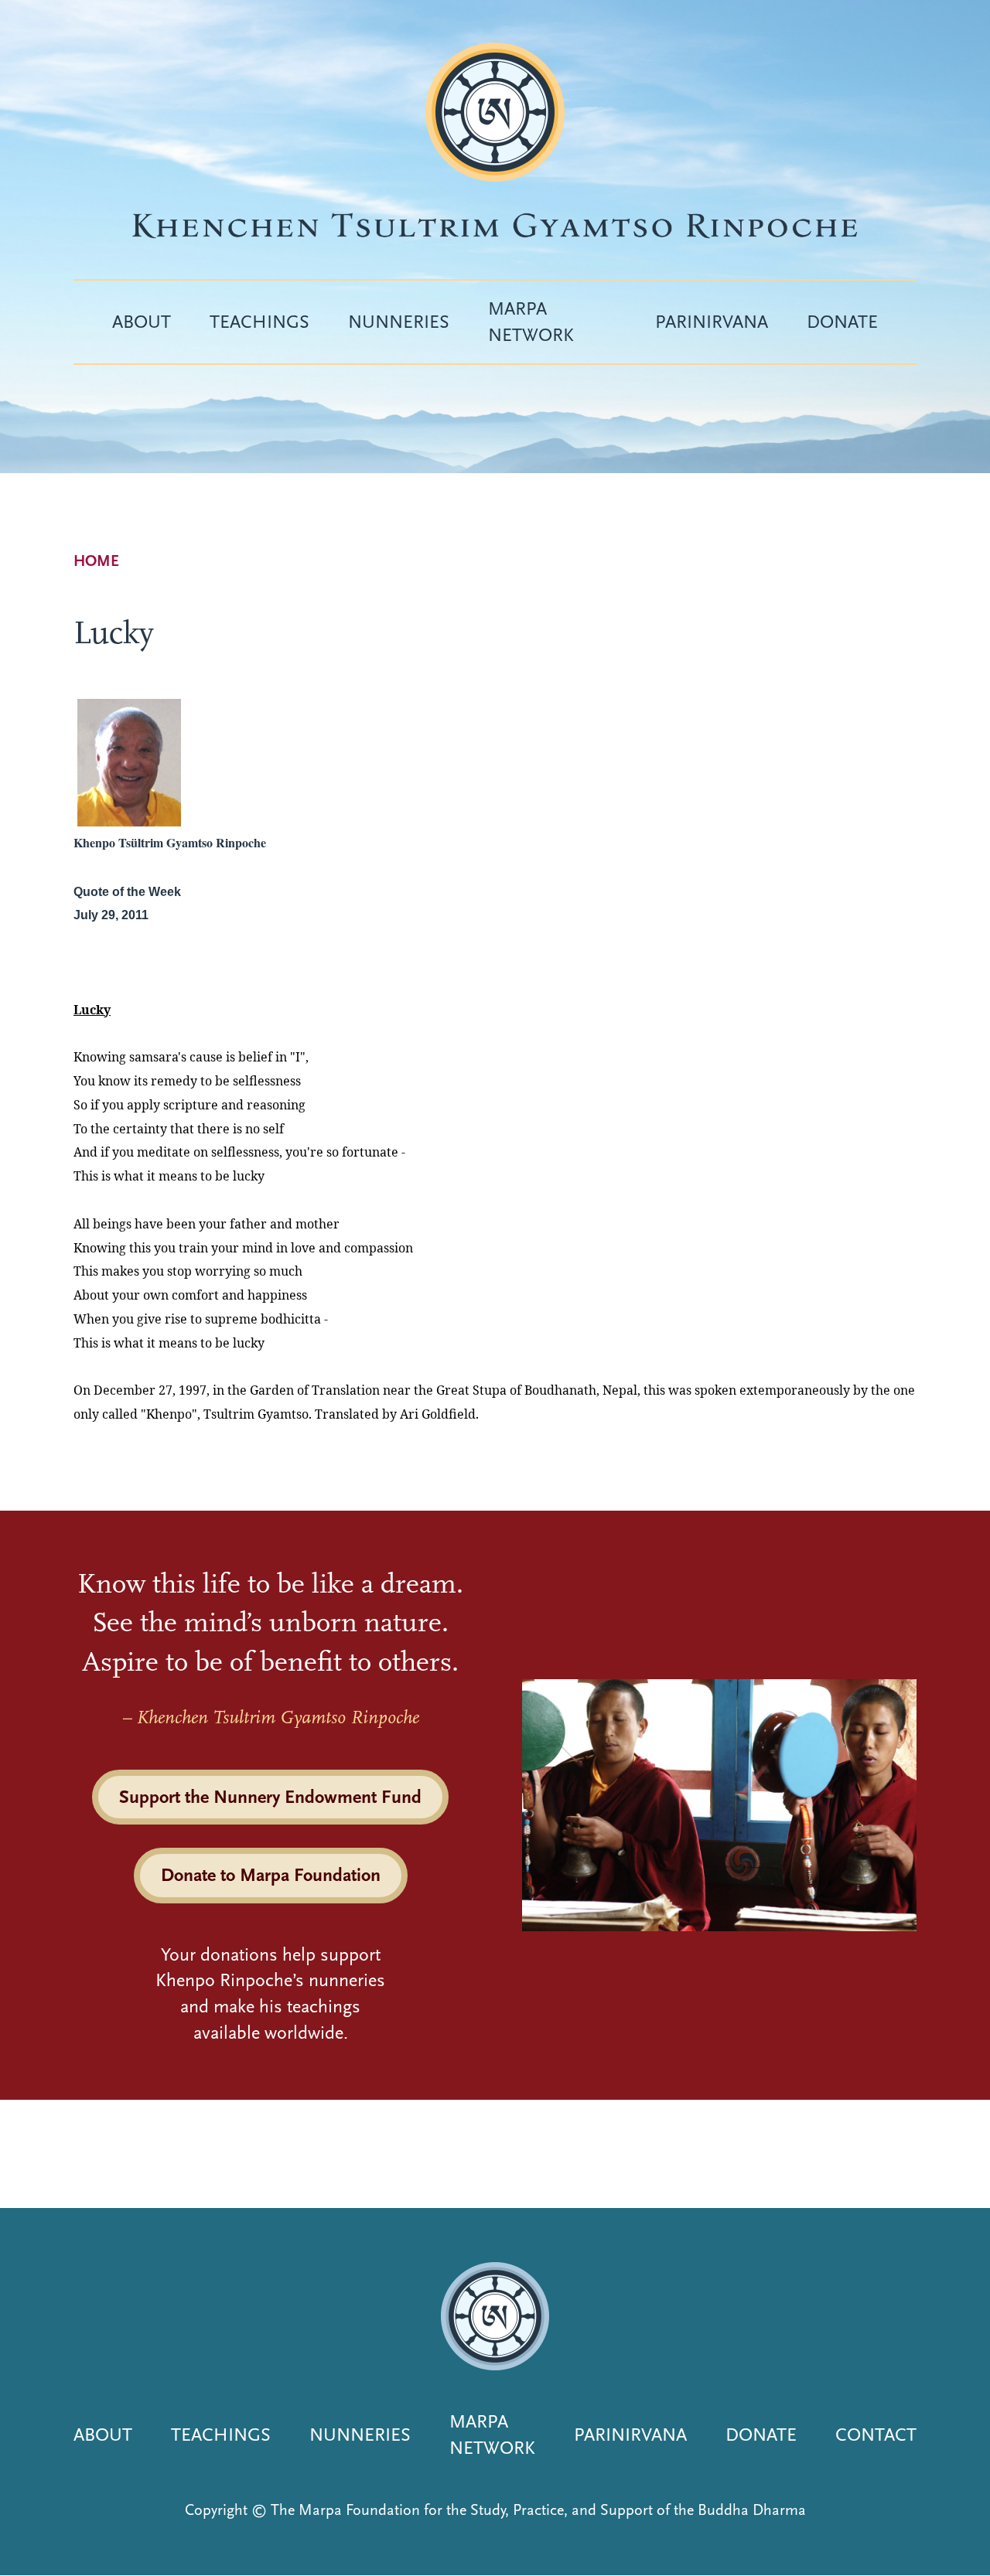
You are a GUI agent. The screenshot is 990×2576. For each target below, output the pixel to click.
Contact (876, 2435)
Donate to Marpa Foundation (271, 1875)
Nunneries (399, 322)
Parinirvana (712, 322)
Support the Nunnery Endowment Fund (270, 1797)
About (142, 322)
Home (96, 561)
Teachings (259, 322)
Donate (842, 322)
